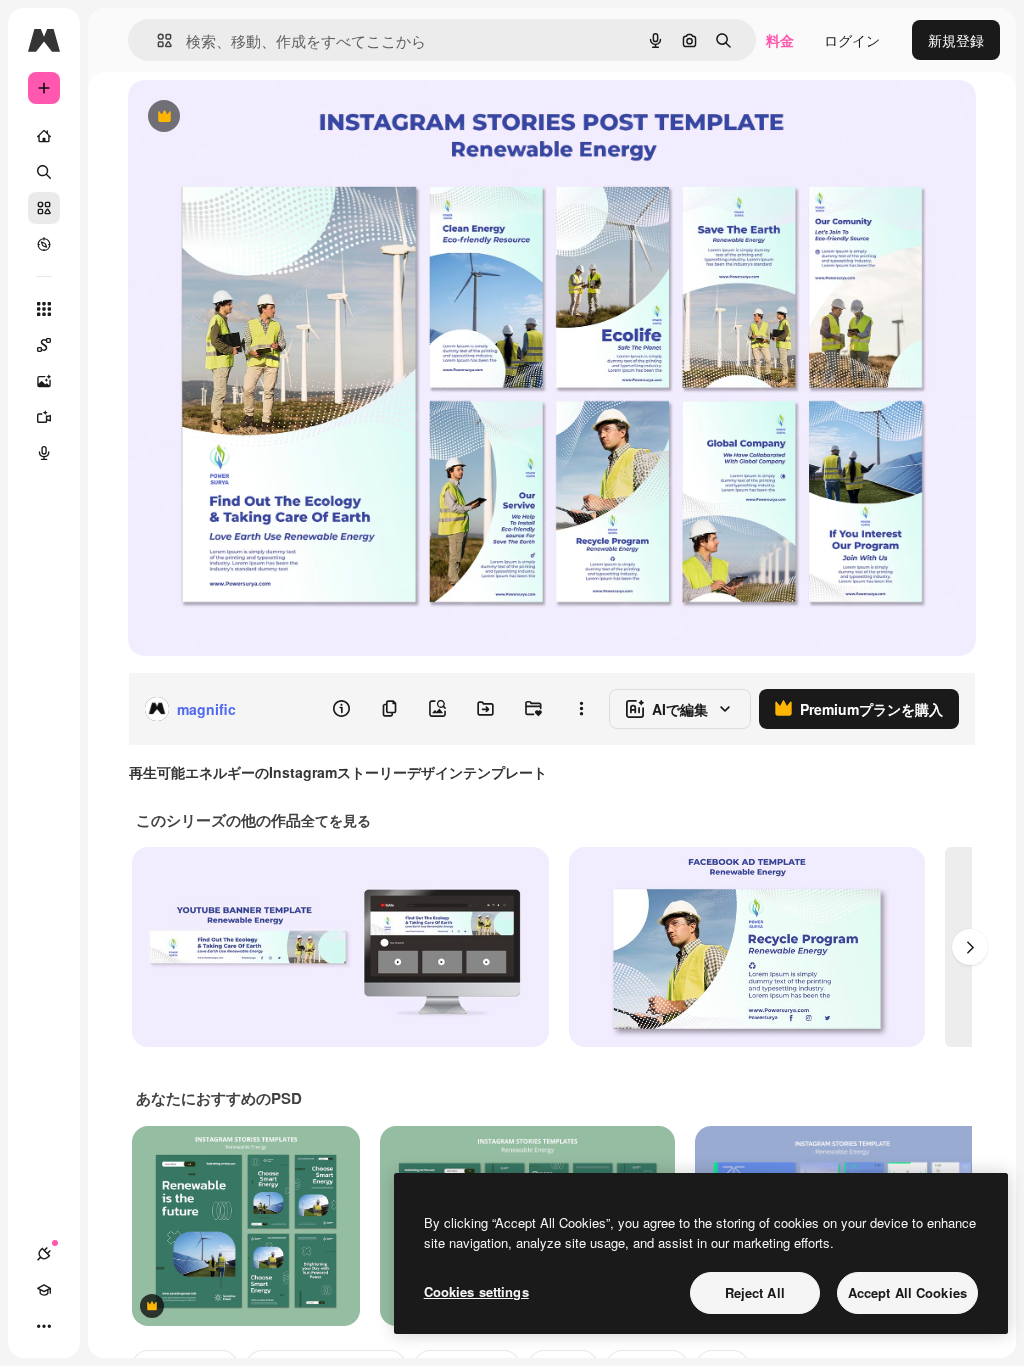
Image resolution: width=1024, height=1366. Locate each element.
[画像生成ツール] (44, 381)
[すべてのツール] (44, 309)
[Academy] (44, 1290)
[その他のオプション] (581, 709)
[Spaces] (44, 345)
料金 (780, 40)
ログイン (852, 40)
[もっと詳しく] (44, 244)
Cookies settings (476, 1291)
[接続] (44, 1254)
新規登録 (956, 40)
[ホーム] (44, 136)
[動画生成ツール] (44, 417)
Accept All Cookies (907, 1292)
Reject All (755, 1292)
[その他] (44, 1326)
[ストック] (44, 208)
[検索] (44, 172)
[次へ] (970, 947)
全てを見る (336, 820)
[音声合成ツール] (44, 453)
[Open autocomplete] (156, 40)
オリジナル (265, 117)
